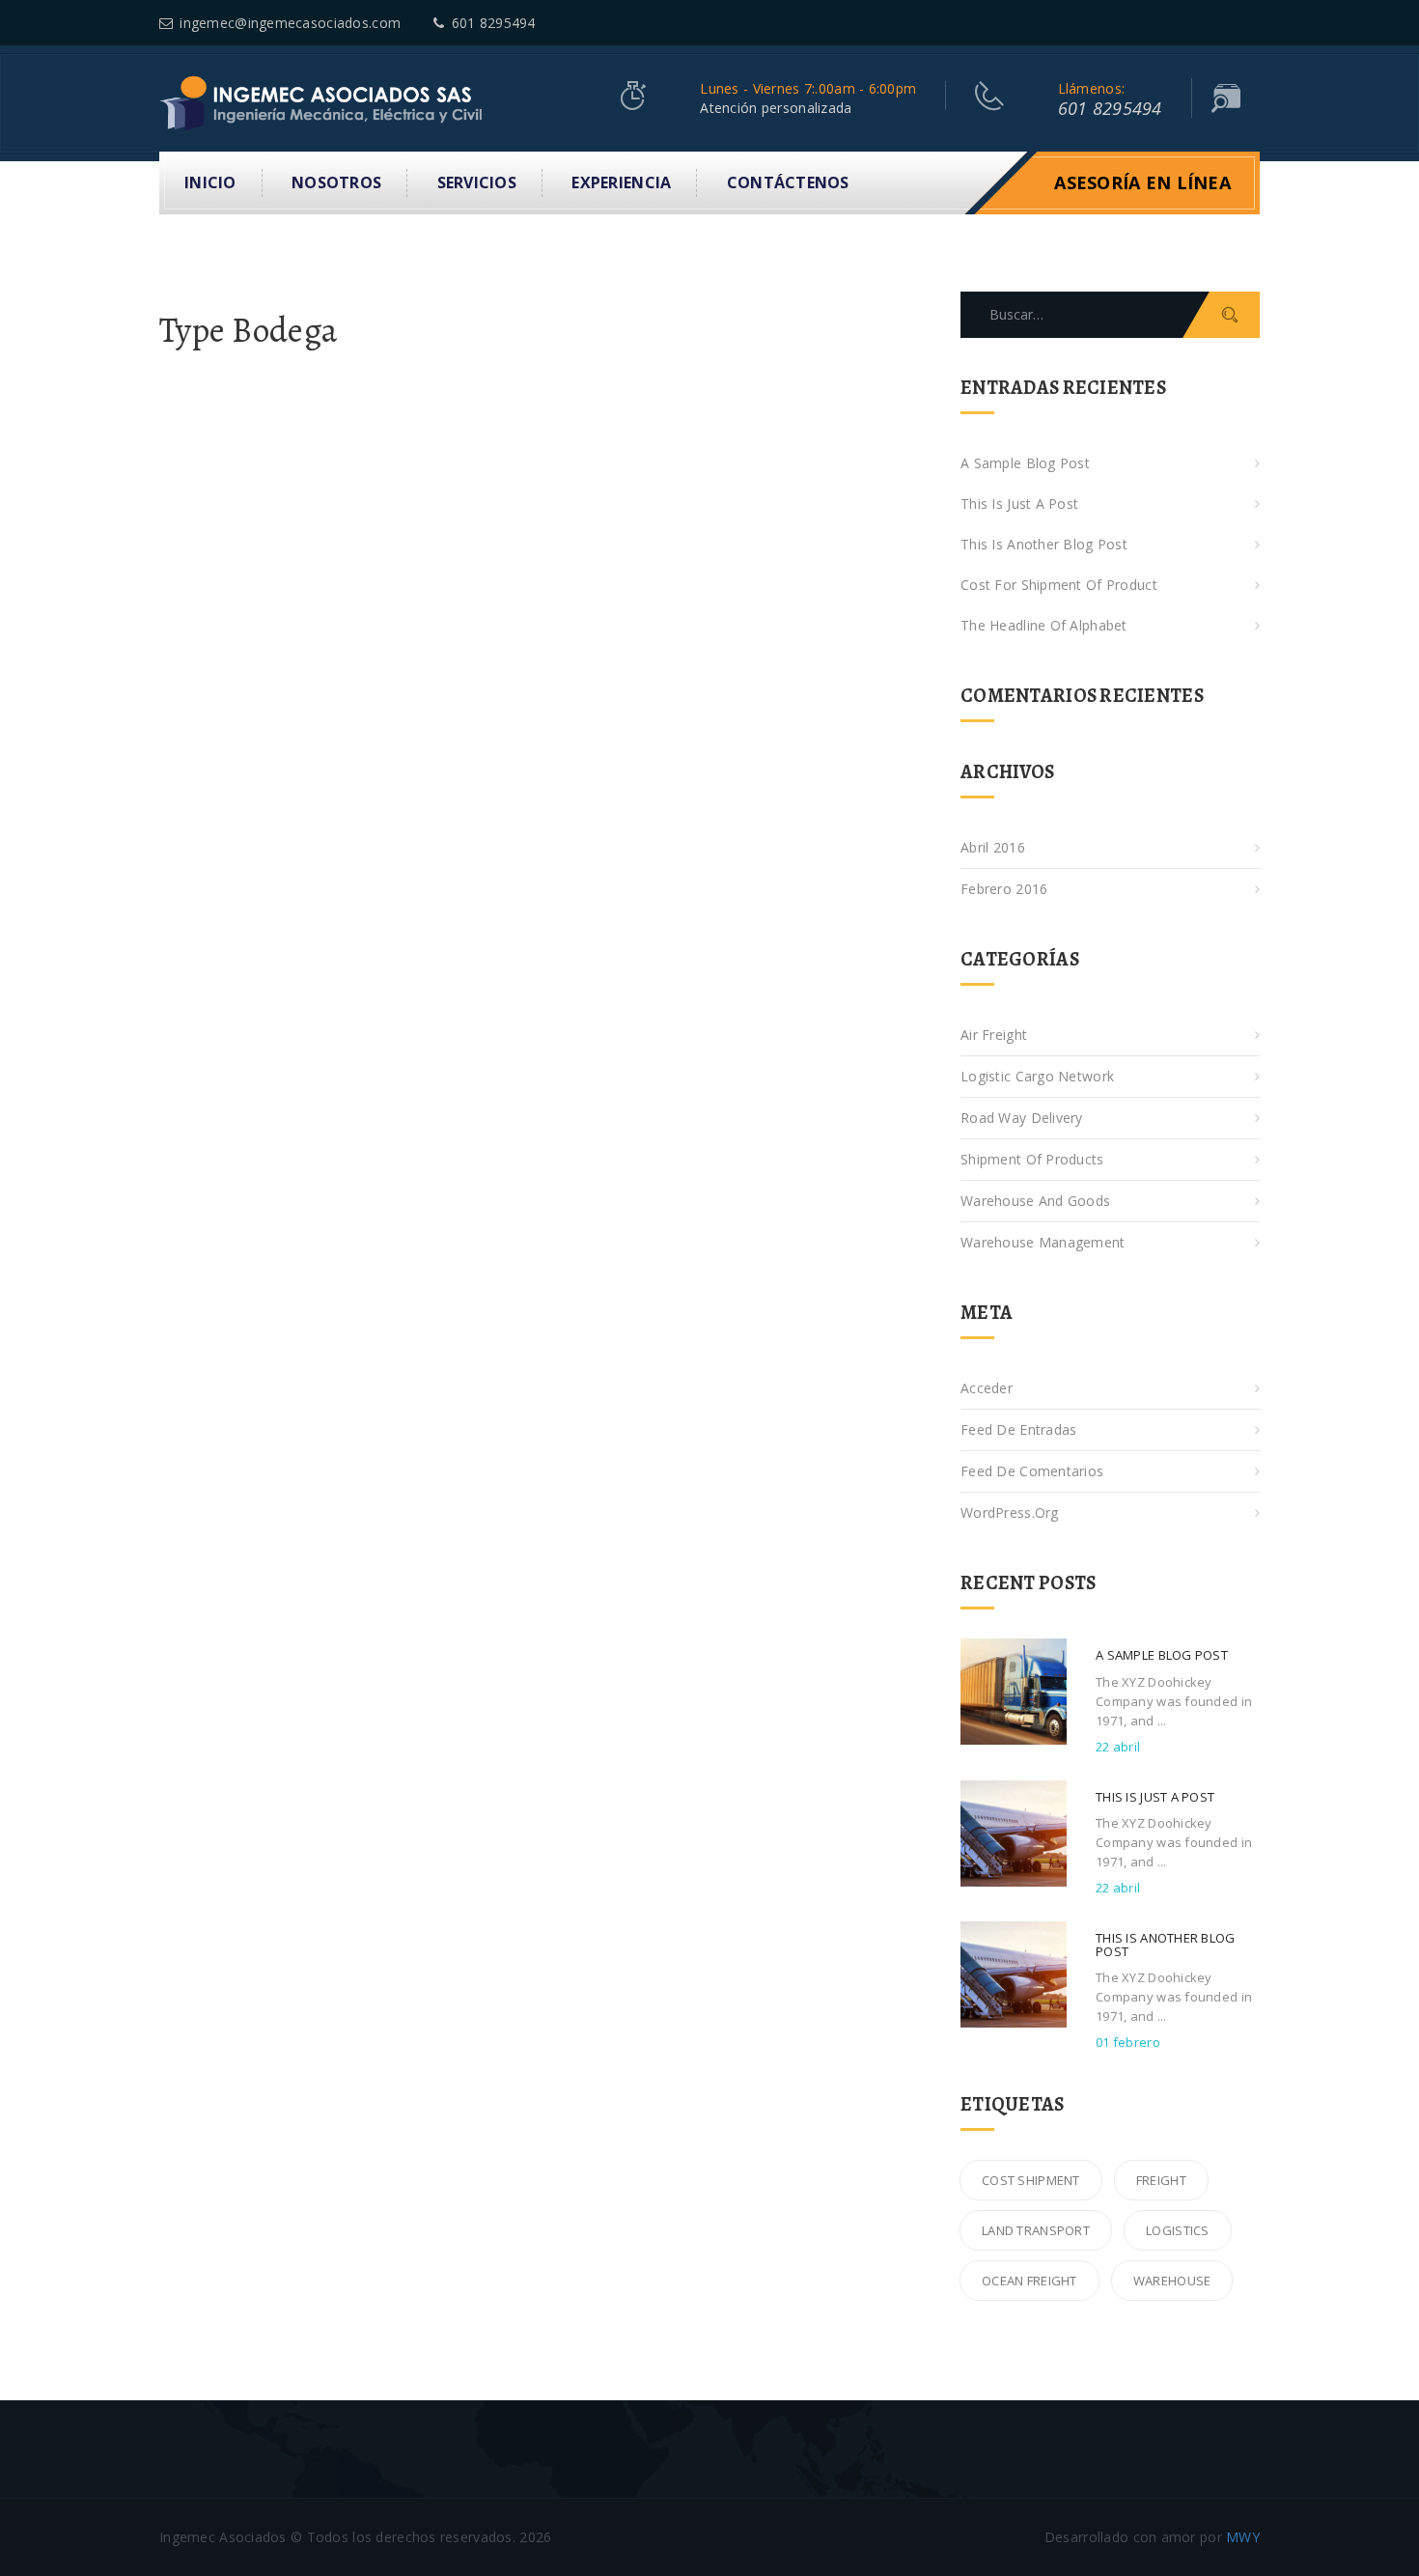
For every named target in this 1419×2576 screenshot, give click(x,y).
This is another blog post (1044, 544)
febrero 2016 (1004, 889)
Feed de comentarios (1032, 1471)
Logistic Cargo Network (1037, 1076)
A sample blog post (1025, 463)
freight (1161, 2180)
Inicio (210, 182)
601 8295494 (493, 23)
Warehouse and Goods (1035, 1201)
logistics (1178, 2230)
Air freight (994, 1035)
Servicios (477, 182)
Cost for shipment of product (1059, 585)
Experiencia (621, 182)
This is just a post (1019, 504)
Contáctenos (788, 182)
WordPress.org (1010, 1512)
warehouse (1172, 2281)
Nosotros (336, 182)
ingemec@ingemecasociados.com (290, 23)
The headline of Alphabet (1044, 625)
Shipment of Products (1032, 1159)
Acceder (987, 1388)
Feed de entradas (1018, 1429)
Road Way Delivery (1022, 1118)
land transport (1036, 2230)
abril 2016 (993, 847)
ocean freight (1029, 2281)
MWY (1243, 2537)
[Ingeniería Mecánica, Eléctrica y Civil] (323, 102)
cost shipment (1031, 2180)
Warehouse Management (1043, 1242)
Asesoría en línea (1142, 182)
